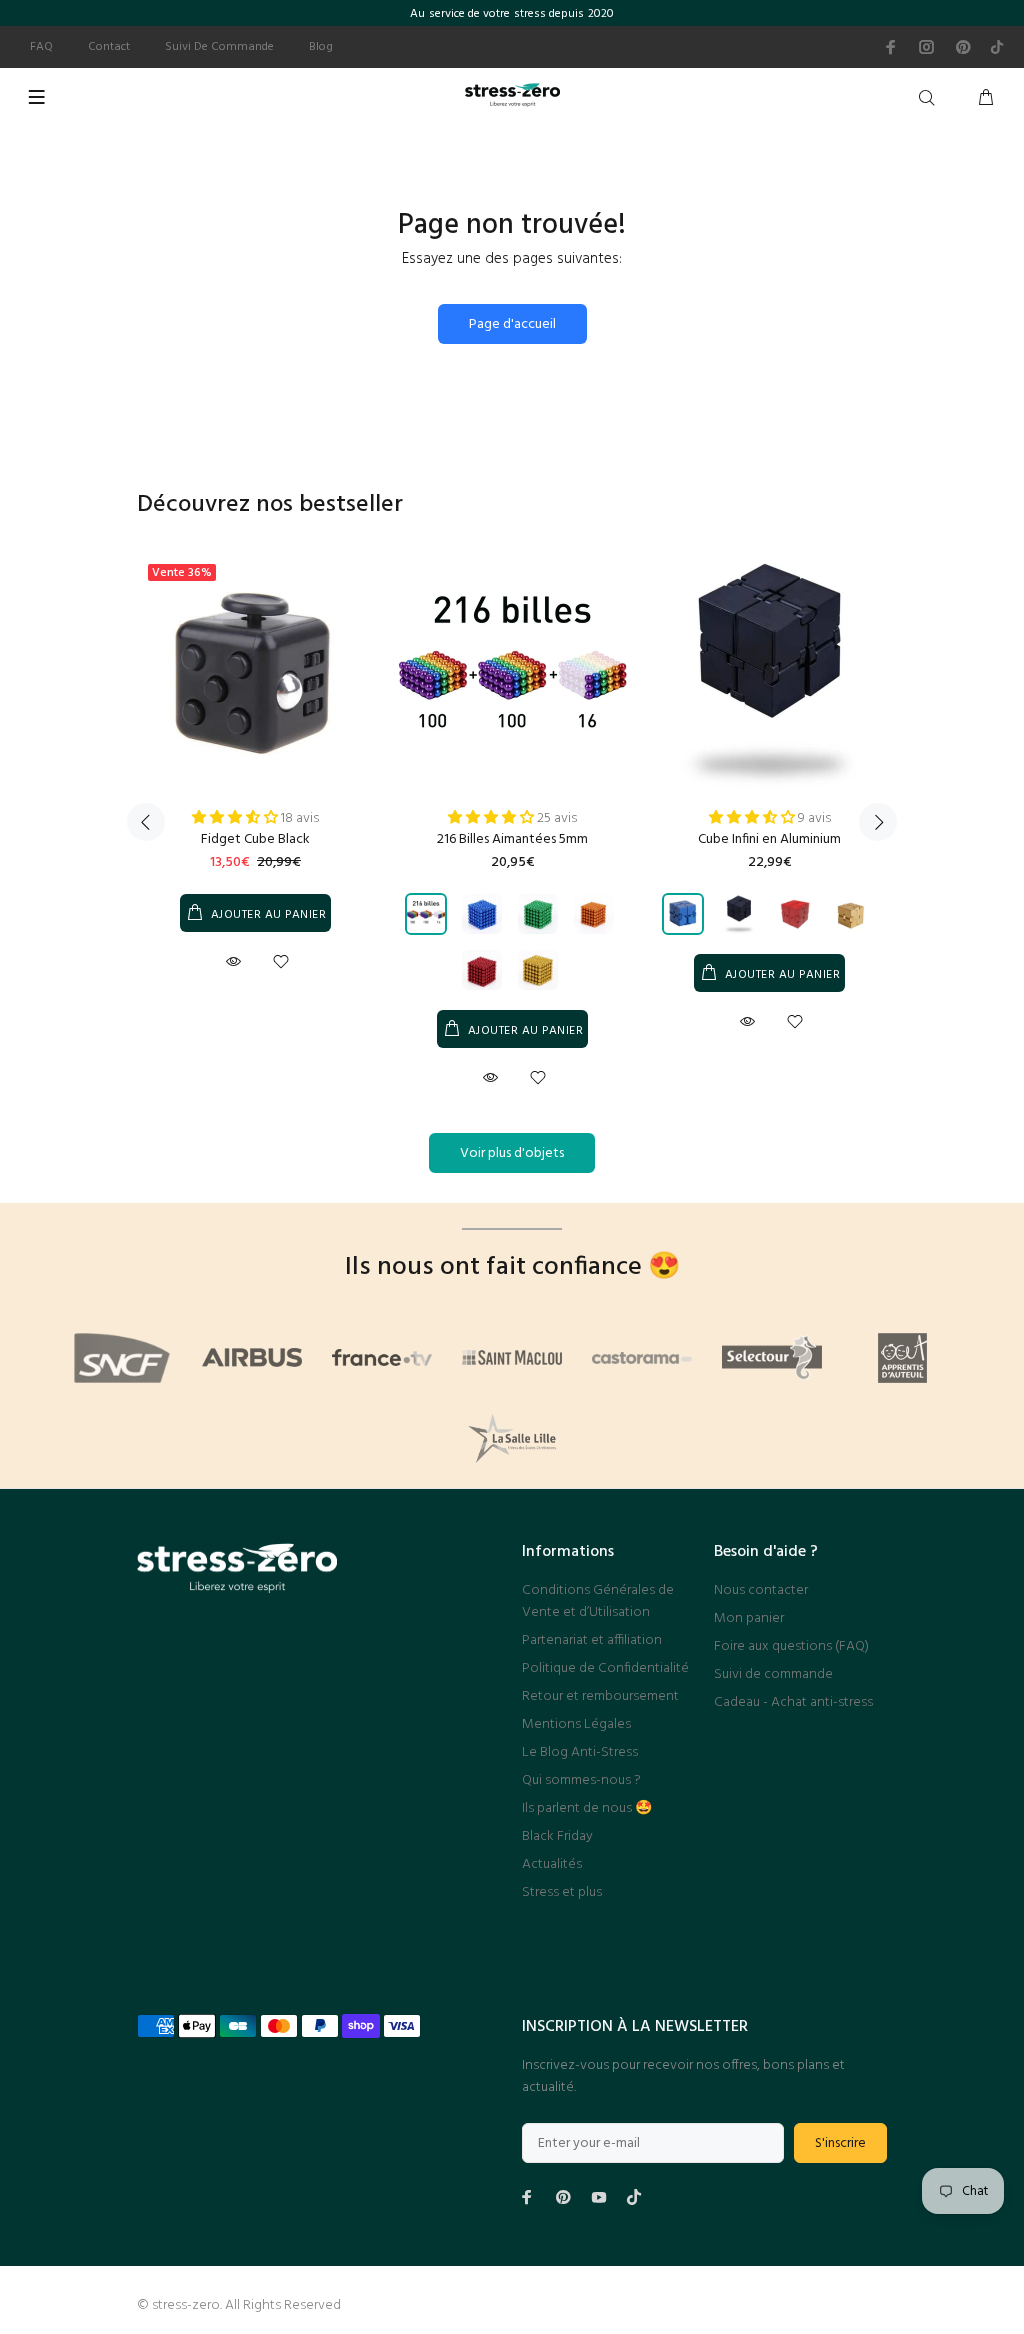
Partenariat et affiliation (592, 1640)
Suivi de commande (773, 1674)
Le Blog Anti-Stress (580, 1752)
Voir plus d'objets (512, 1153)
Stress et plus (562, 1892)
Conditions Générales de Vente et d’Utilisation (598, 1601)
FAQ (41, 47)
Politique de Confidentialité (605, 1668)
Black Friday (557, 1836)
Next (878, 822)
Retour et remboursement (600, 1696)
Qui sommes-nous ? (581, 1780)
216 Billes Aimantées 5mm (512, 839)
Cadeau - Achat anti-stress (793, 1702)
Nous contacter (761, 1590)
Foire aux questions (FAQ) (791, 1646)
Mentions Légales (576, 1724)
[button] (236, 818)
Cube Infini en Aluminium (769, 839)
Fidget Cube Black (255, 839)
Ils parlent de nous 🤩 (587, 1808)
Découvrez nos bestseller (270, 505)
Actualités (552, 1864)
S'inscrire (840, 2143)
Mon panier (749, 1618)
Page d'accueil (512, 324)
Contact (109, 47)
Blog (321, 47)
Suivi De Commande (219, 47)
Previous (146, 822)
